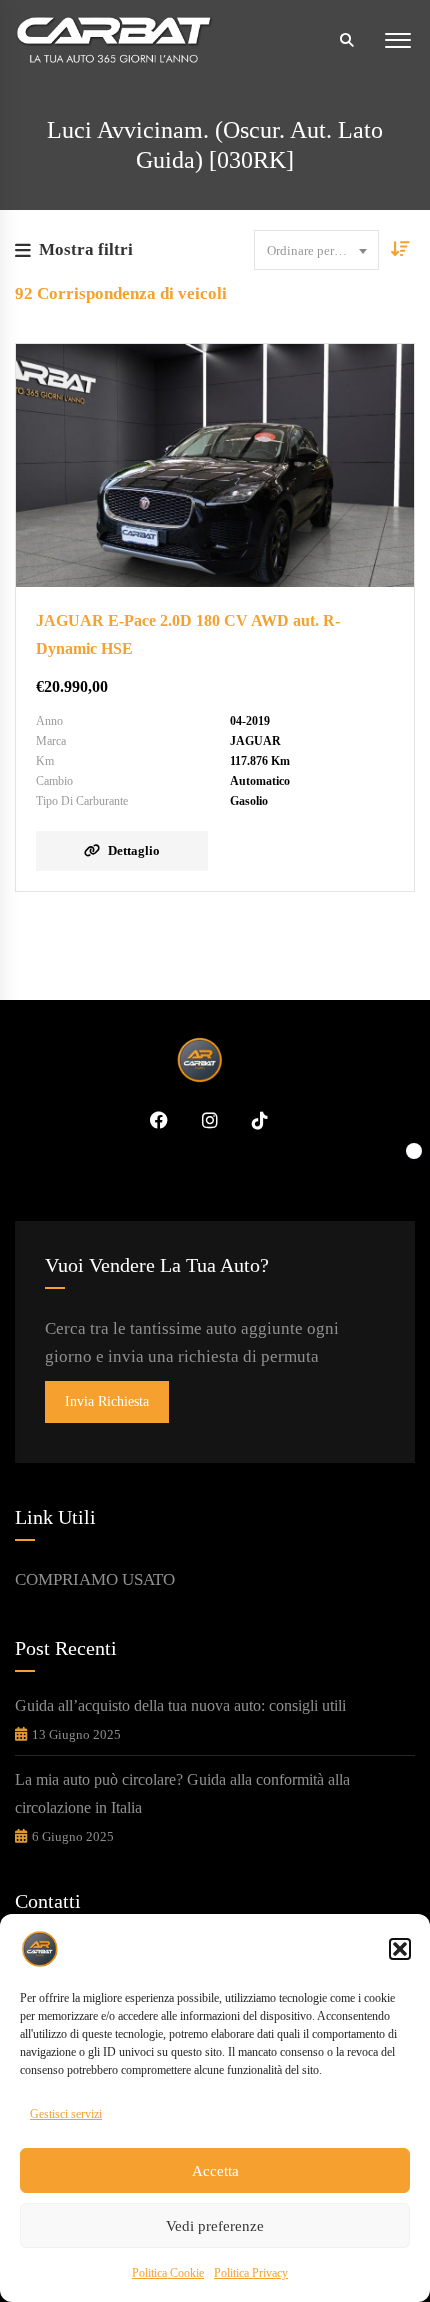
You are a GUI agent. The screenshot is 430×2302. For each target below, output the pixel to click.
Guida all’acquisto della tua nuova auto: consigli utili (180, 1705)
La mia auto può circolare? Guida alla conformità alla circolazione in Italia (182, 1793)
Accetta (215, 2171)
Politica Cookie (168, 2273)
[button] (400, 1949)
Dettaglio (134, 850)
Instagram (203, 1120)
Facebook (152, 1120)
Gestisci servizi (66, 2114)
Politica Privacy (251, 2273)
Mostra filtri (86, 249)
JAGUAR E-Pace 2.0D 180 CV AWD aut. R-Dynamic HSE (188, 634)
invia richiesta (107, 1401)
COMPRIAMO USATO (95, 1579)
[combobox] (316, 250)
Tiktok (253, 1120)
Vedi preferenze (215, 2226)
